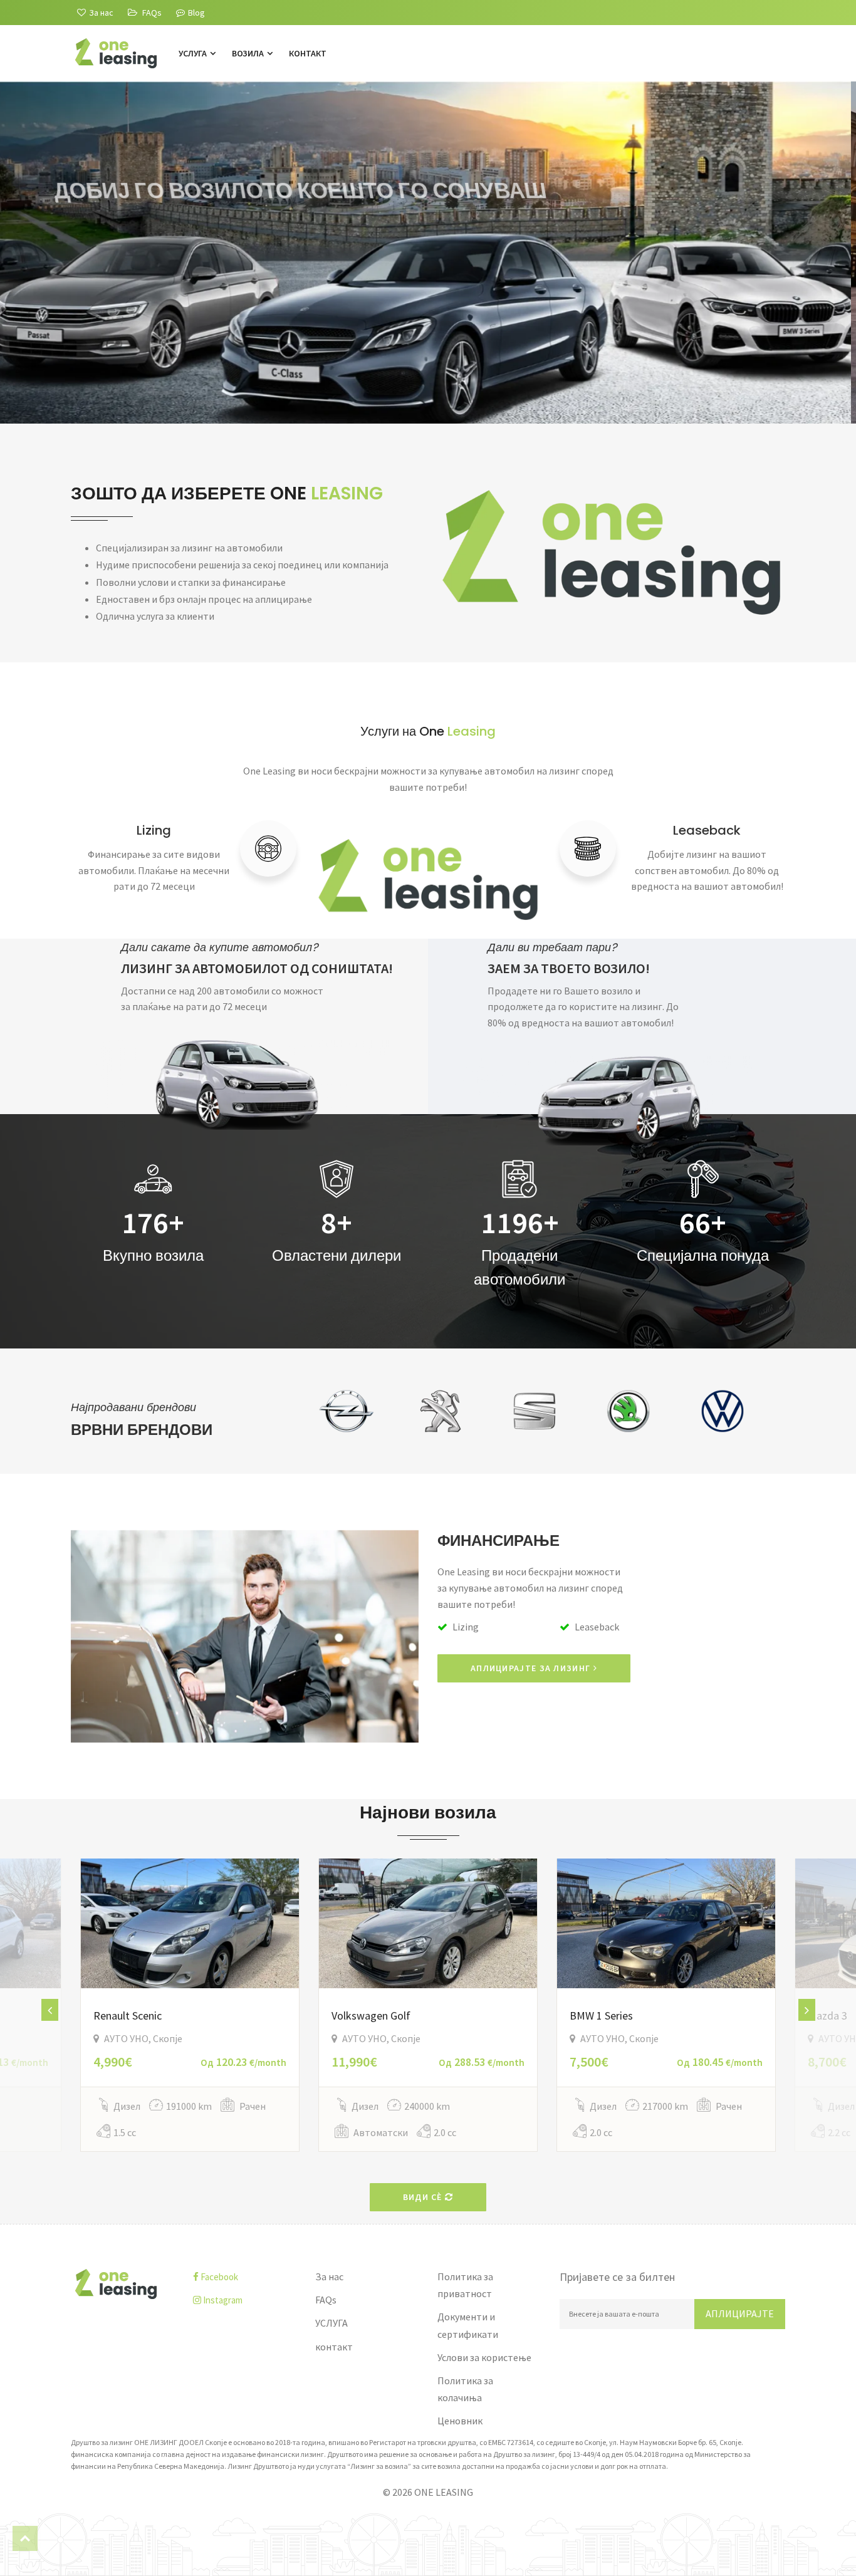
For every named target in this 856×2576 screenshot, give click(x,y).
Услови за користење (484, 2357)
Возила (249, 53)
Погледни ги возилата (148, 340)
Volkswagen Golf (371, 2015)
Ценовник (460, 2421)
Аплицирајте (740, 2313)
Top (25, 2538)
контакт (308, 53)
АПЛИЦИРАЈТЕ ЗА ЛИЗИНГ (532, 1668)
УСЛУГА (194, 53)
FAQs (326, 2300)
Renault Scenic (128, 2015)
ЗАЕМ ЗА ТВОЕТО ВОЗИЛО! (569, 968)
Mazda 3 (827, 2015)
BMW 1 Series (601, 2015)
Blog (196, 13)
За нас (329, 2276)
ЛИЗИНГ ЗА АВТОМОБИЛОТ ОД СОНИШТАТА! (257, 968)
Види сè (424, 2197)
